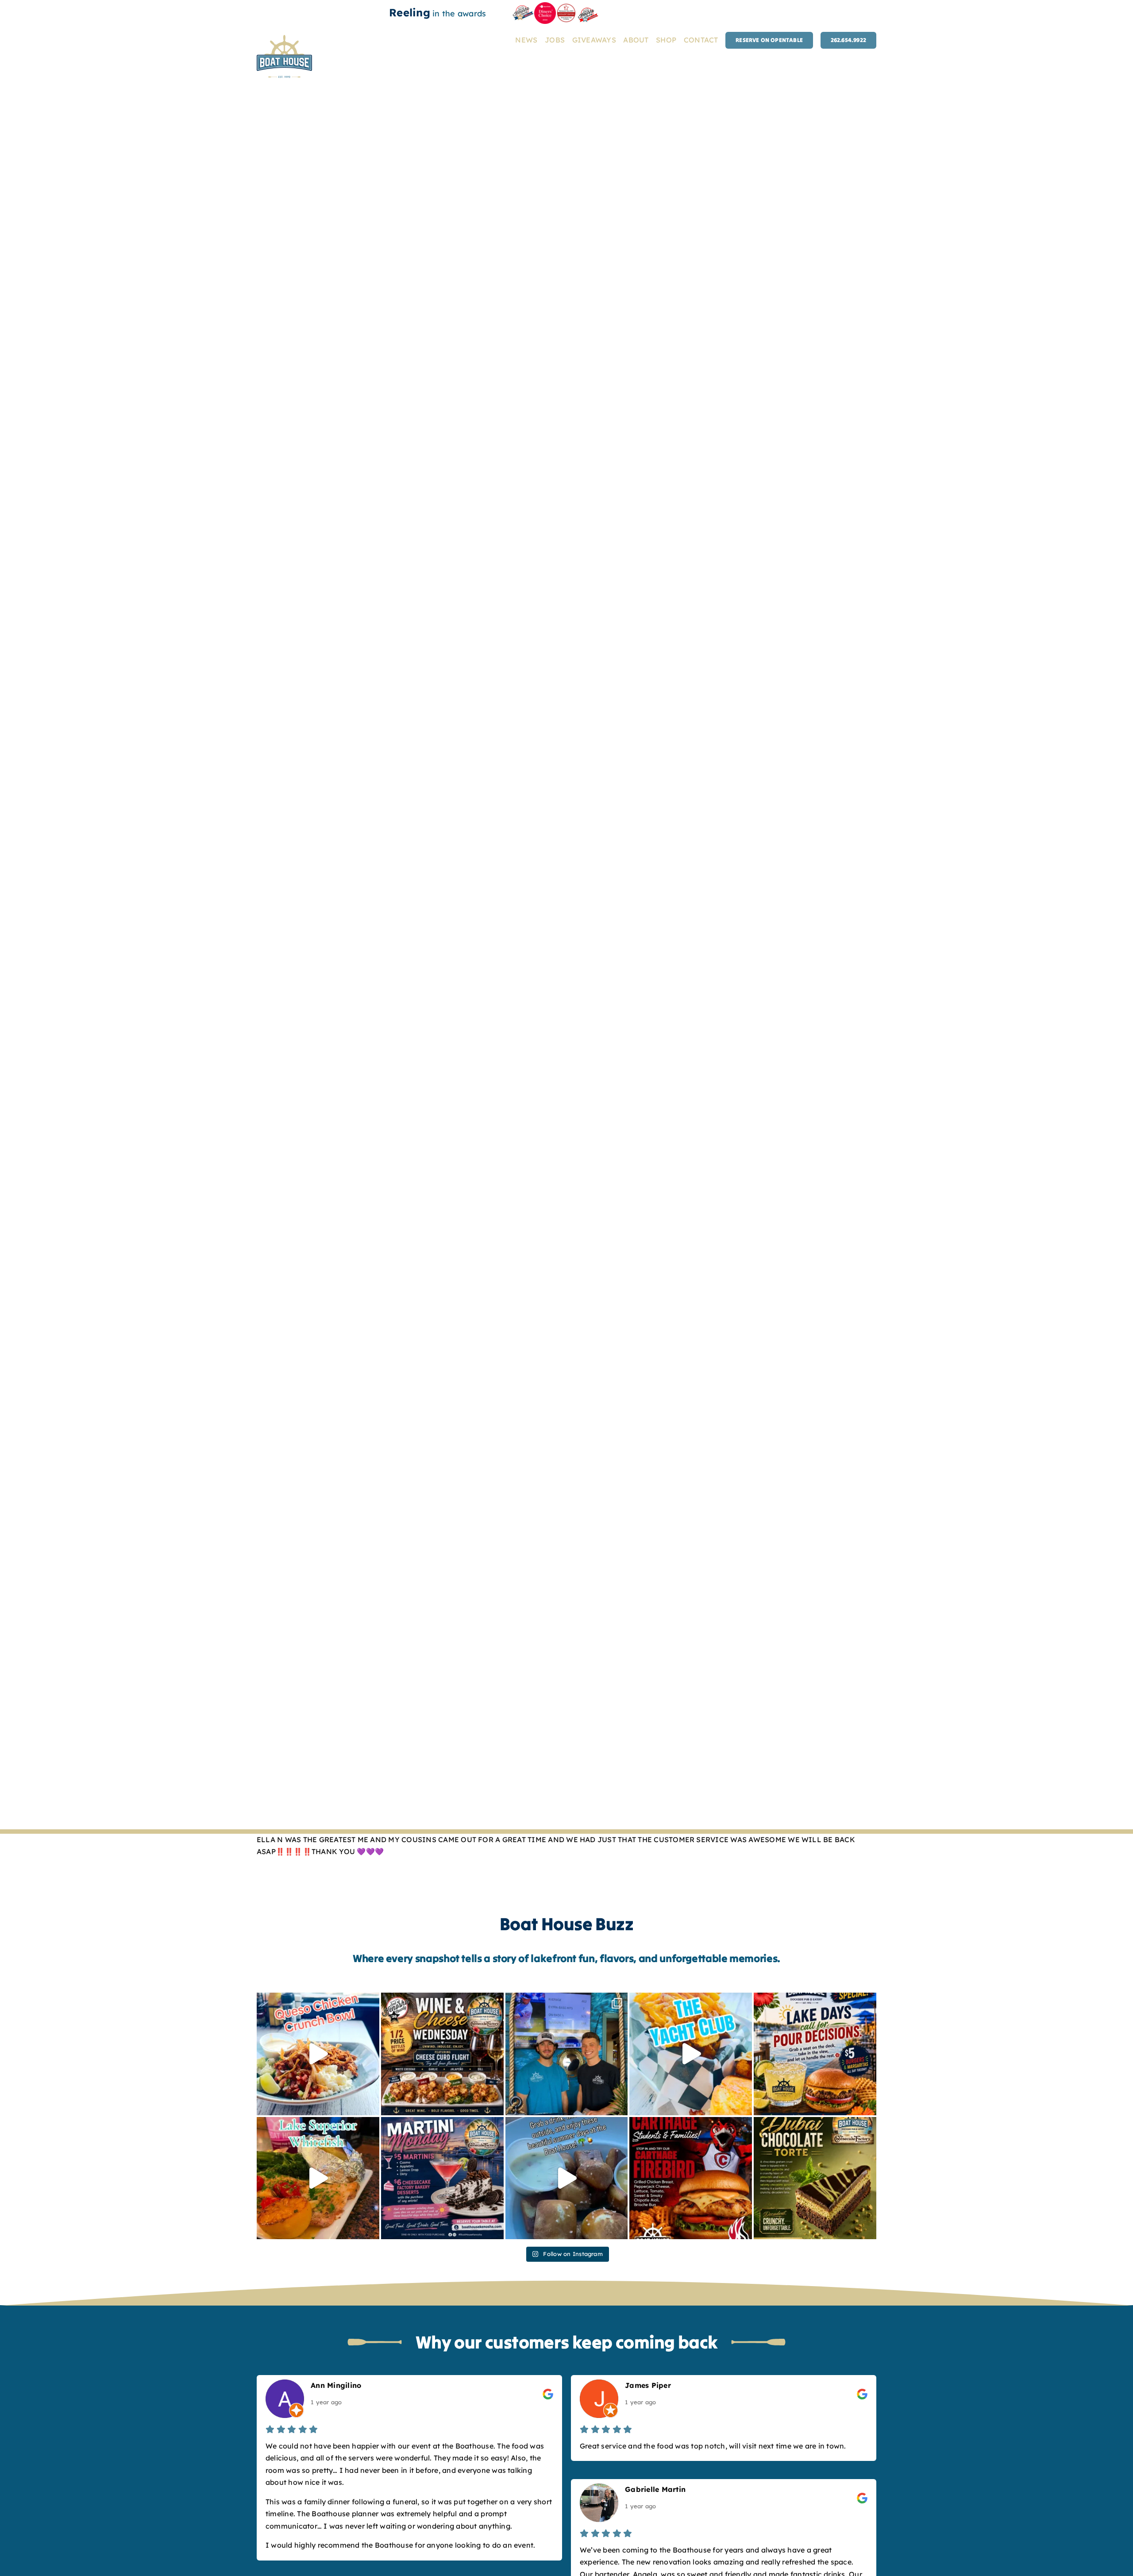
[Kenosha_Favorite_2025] (588, 6)
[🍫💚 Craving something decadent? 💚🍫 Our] (815, 2178)
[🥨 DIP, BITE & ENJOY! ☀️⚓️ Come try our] (567, 2178)
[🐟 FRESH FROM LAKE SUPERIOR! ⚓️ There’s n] (318, 2178)
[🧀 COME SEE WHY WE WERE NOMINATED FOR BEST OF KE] (442, 2054)
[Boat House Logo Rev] (284, 39)
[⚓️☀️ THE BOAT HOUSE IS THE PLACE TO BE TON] (567, 2054)
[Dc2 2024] (545, 6)
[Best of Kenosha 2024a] (523, 9)
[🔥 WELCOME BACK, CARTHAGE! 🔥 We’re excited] (691, 2178)
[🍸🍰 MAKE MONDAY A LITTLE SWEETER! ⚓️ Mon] (442, 2178)
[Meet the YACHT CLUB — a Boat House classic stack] (691, 2054)
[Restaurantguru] (567, 7)
